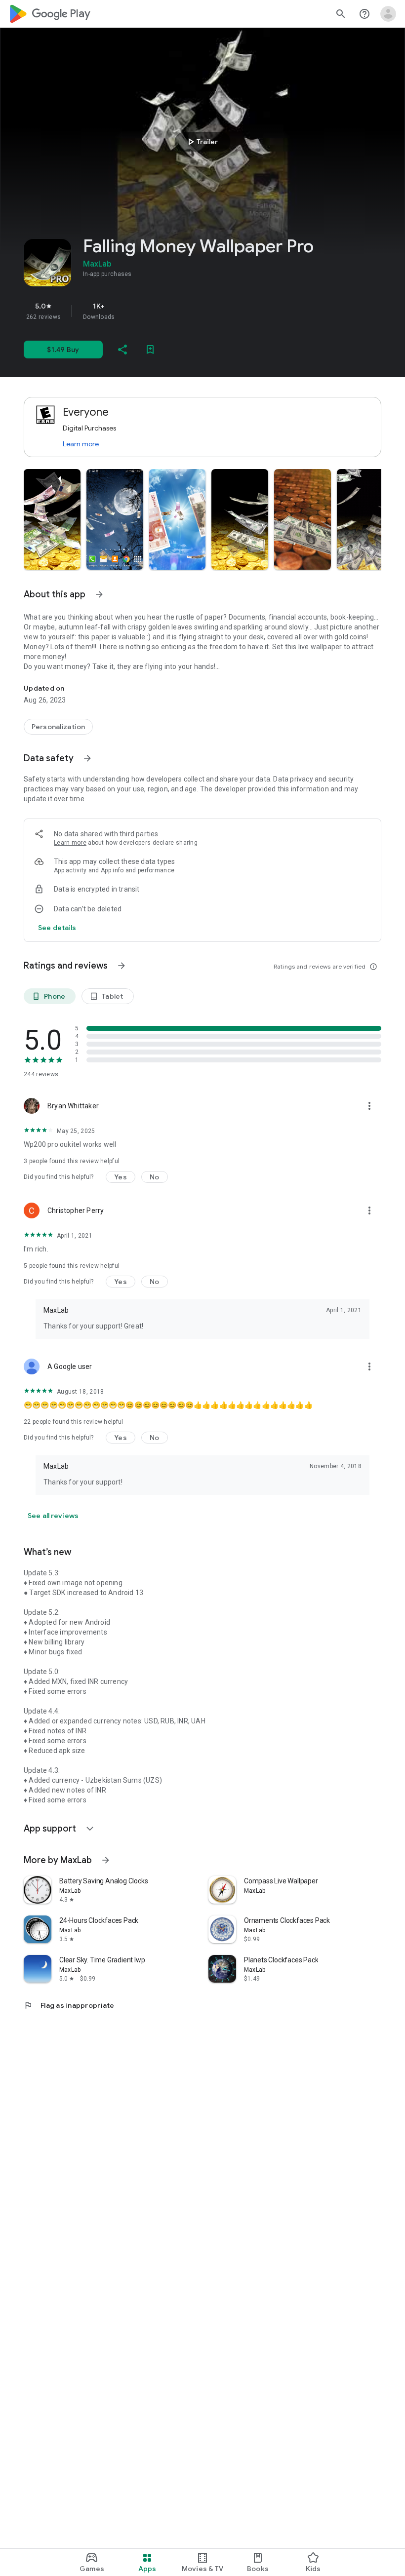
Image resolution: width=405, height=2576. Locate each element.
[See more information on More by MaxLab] (106, 1860)
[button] (52, 519)
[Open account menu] (388, 14)
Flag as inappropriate (69, 2005)
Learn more (81, 444)
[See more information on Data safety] (87, 758)
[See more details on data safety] (57, 928)
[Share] (122, 350)
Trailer (201, 142)
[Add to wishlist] (150, 350)
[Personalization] (58, 727)
